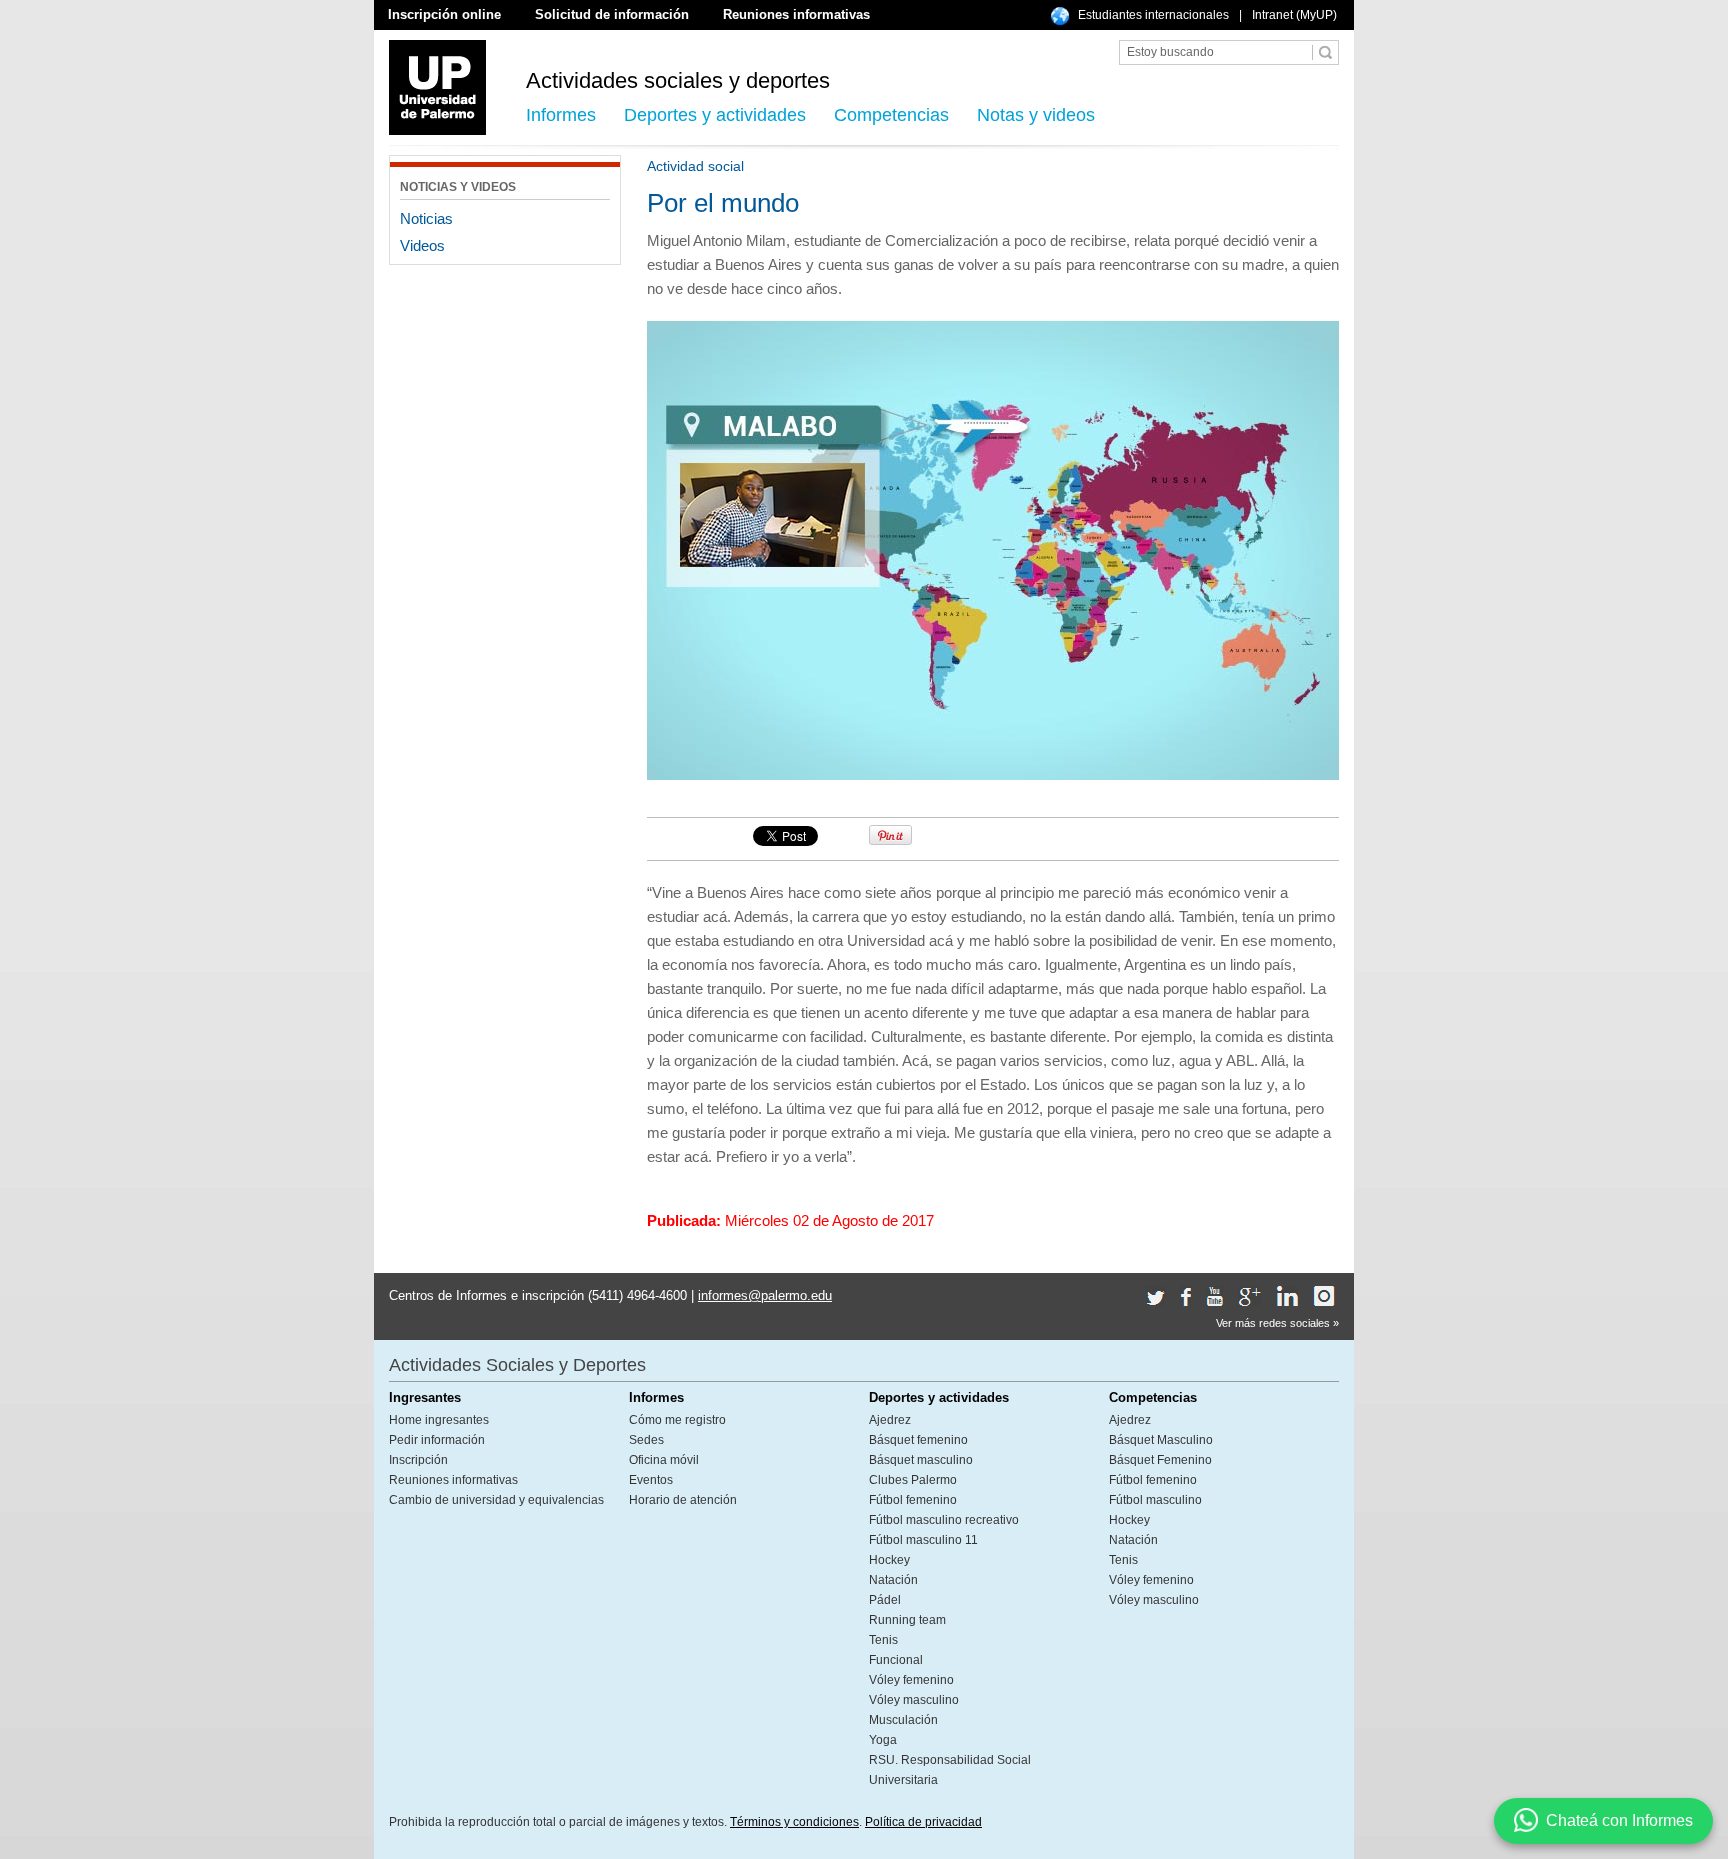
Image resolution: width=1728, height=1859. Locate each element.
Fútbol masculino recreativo (944, 1520)
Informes (561, 115)
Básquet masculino (921, 1460)
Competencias (891, 115)
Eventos (651, 1480)
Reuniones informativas (796, 14)
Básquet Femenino (1160, 1460)
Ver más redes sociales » (1277, 1323)
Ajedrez (890, 1420)
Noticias (426, 218)
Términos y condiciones (794, 1822)
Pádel (885, 1600)
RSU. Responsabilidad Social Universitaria (950, 1770)
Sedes (646, 1440)
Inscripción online (444, 14)
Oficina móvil (664, 1460)
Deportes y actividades (715, 115)
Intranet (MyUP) (1294, 15)
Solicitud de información (612, 14)
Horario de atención (683, 1500)
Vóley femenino (911, 1680)
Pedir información (437, 1440)
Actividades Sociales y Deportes (517, 1365)
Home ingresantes (439, 1420)
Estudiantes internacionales (1153, 15)
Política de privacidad (923, 1822)
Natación (893, 1580)
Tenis (883, 1640)
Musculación (903, 1720)
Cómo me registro (677, 1420)
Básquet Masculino (1161, 1440)
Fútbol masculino (1155, 1500)
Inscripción (418, 1460)
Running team (907, 1620)
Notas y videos (1036, 115)
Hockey (889, 1560)
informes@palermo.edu (765, 1295)
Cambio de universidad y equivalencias (496, 1500)
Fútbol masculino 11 (923, 1540)
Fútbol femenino (913, 1500)
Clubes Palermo (913, 1480)
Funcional (896, 1660)
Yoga (883, 1740)
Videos (422, 245)
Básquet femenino (918, 1440)
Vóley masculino (914, 1700)
